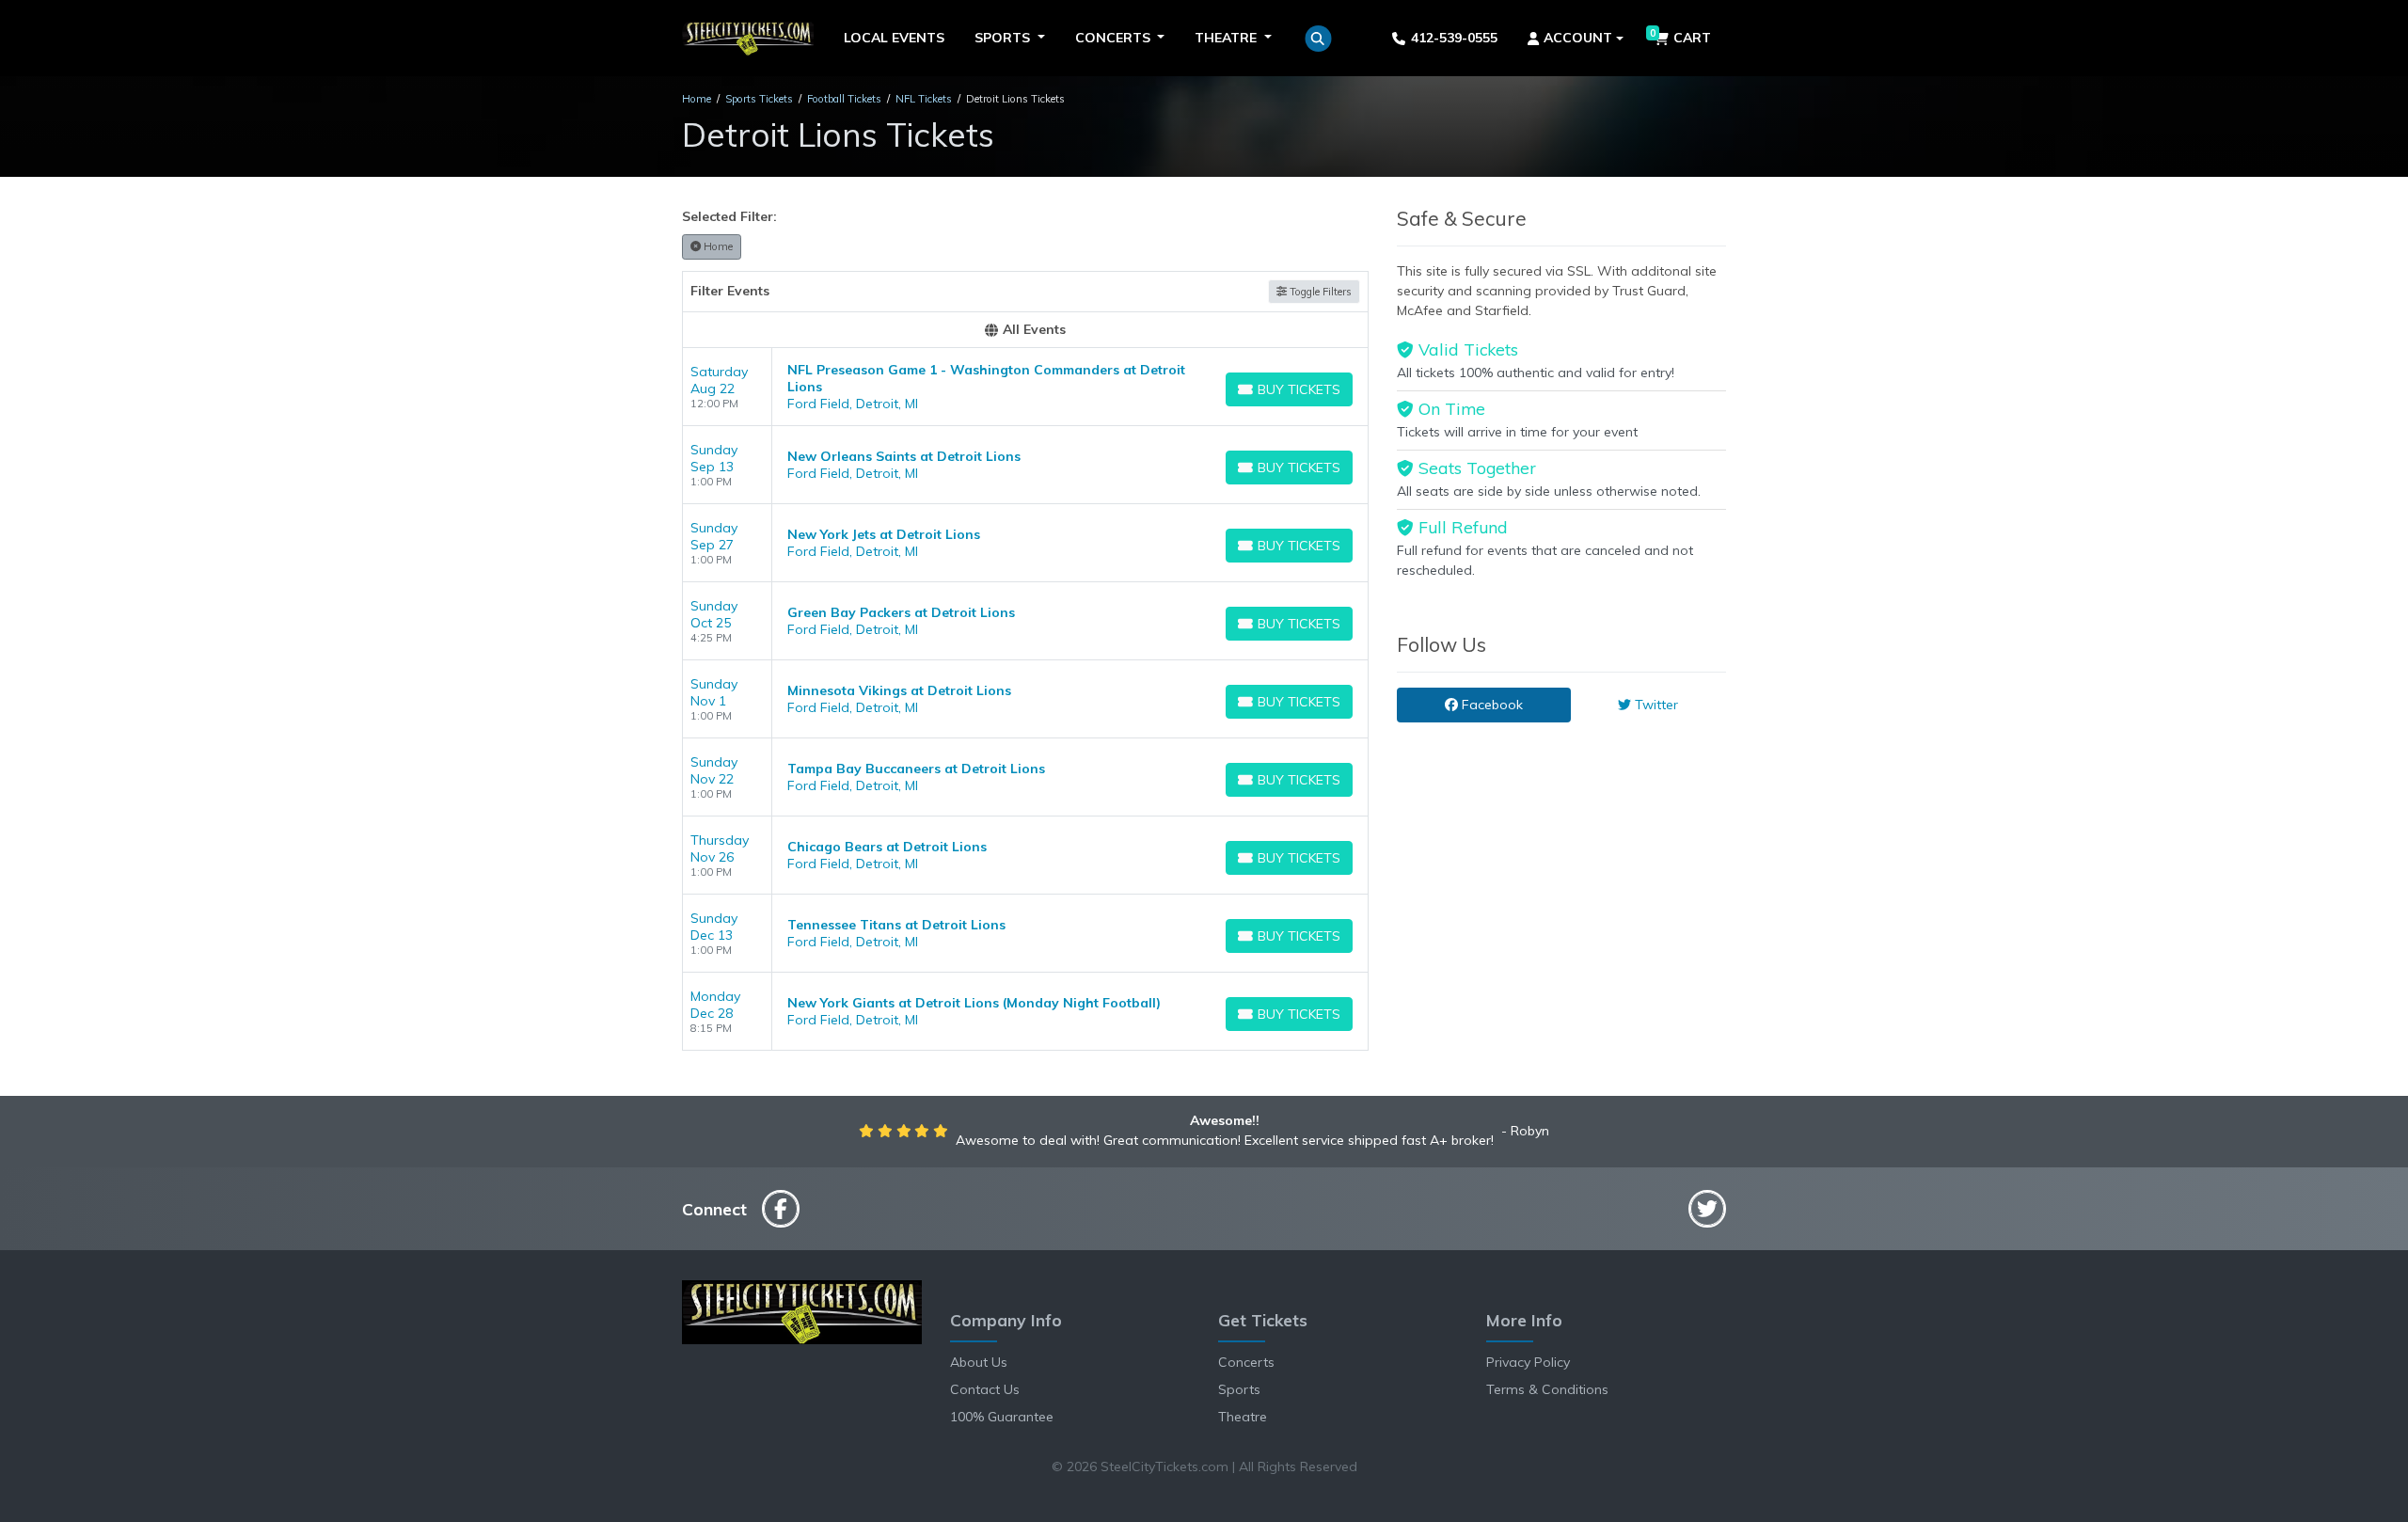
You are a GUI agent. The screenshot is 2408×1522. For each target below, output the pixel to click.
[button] (1318, 39)
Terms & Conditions (1547, 1389)
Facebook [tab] (1490, 705)
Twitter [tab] (1655, 705)
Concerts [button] (1115, 38)
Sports (1239, 1389)
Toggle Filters (1319, 292)
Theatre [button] (1228, 38)
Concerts (1246, 1362)
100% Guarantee (1002, 1417)
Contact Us (985, 1389)
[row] (1025, 387)
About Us (979, 1362)
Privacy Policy (1528, 1362)
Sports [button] (1004, 38)
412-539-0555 (1454, 38)
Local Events (894, 38)
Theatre (1243, 1417)
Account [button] (1578, 38)
